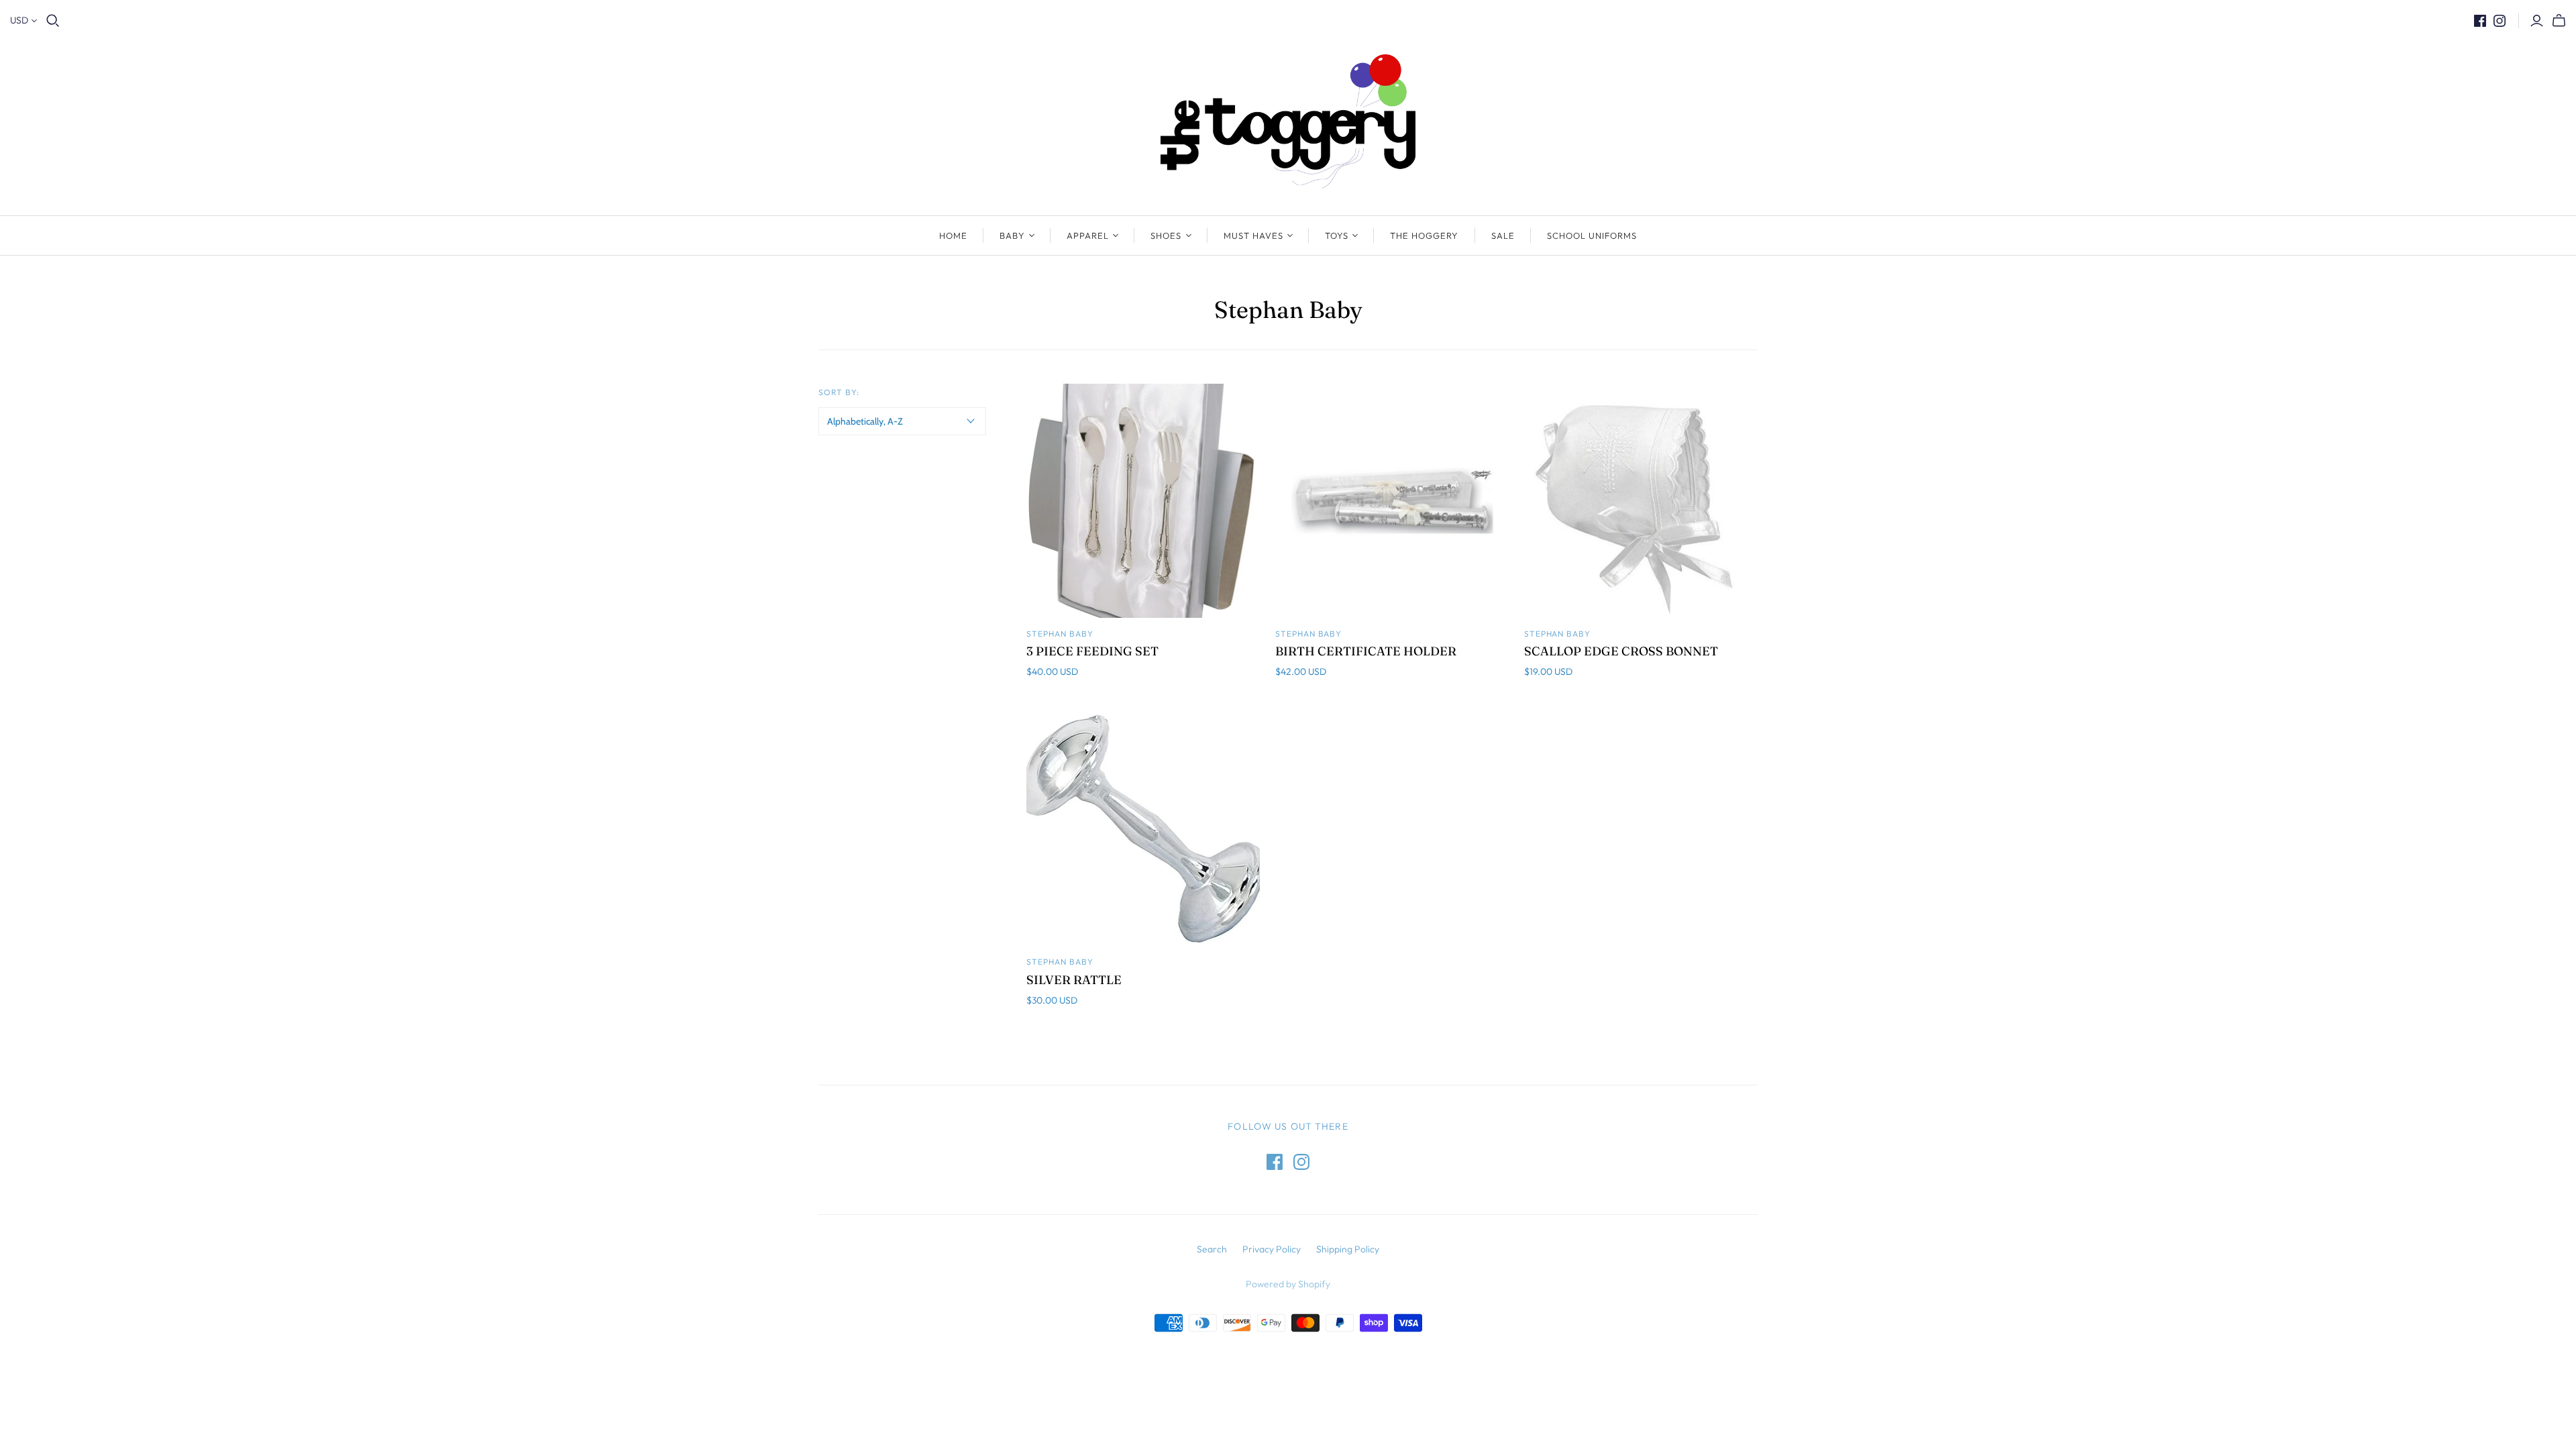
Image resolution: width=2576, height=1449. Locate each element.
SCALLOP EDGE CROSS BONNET (1621, 651)
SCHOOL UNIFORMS (1592, 235)
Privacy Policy (1272, 1249)
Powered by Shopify (1288, 1284)
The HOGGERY (1424, 235)
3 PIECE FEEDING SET (1092, 651)
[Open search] (53, 21)
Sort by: (839, 392)
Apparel (1088, 235)
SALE (1503, 235)
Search (1212, 1249)
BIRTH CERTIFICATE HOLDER (1366, 651)
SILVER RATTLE (1074, 980)
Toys (1337, 235)
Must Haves (1253, 235)
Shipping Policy (1348, 1249)
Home (953, 235)
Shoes (1166, 235)
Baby (1012, 235)
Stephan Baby (1060, 634)
